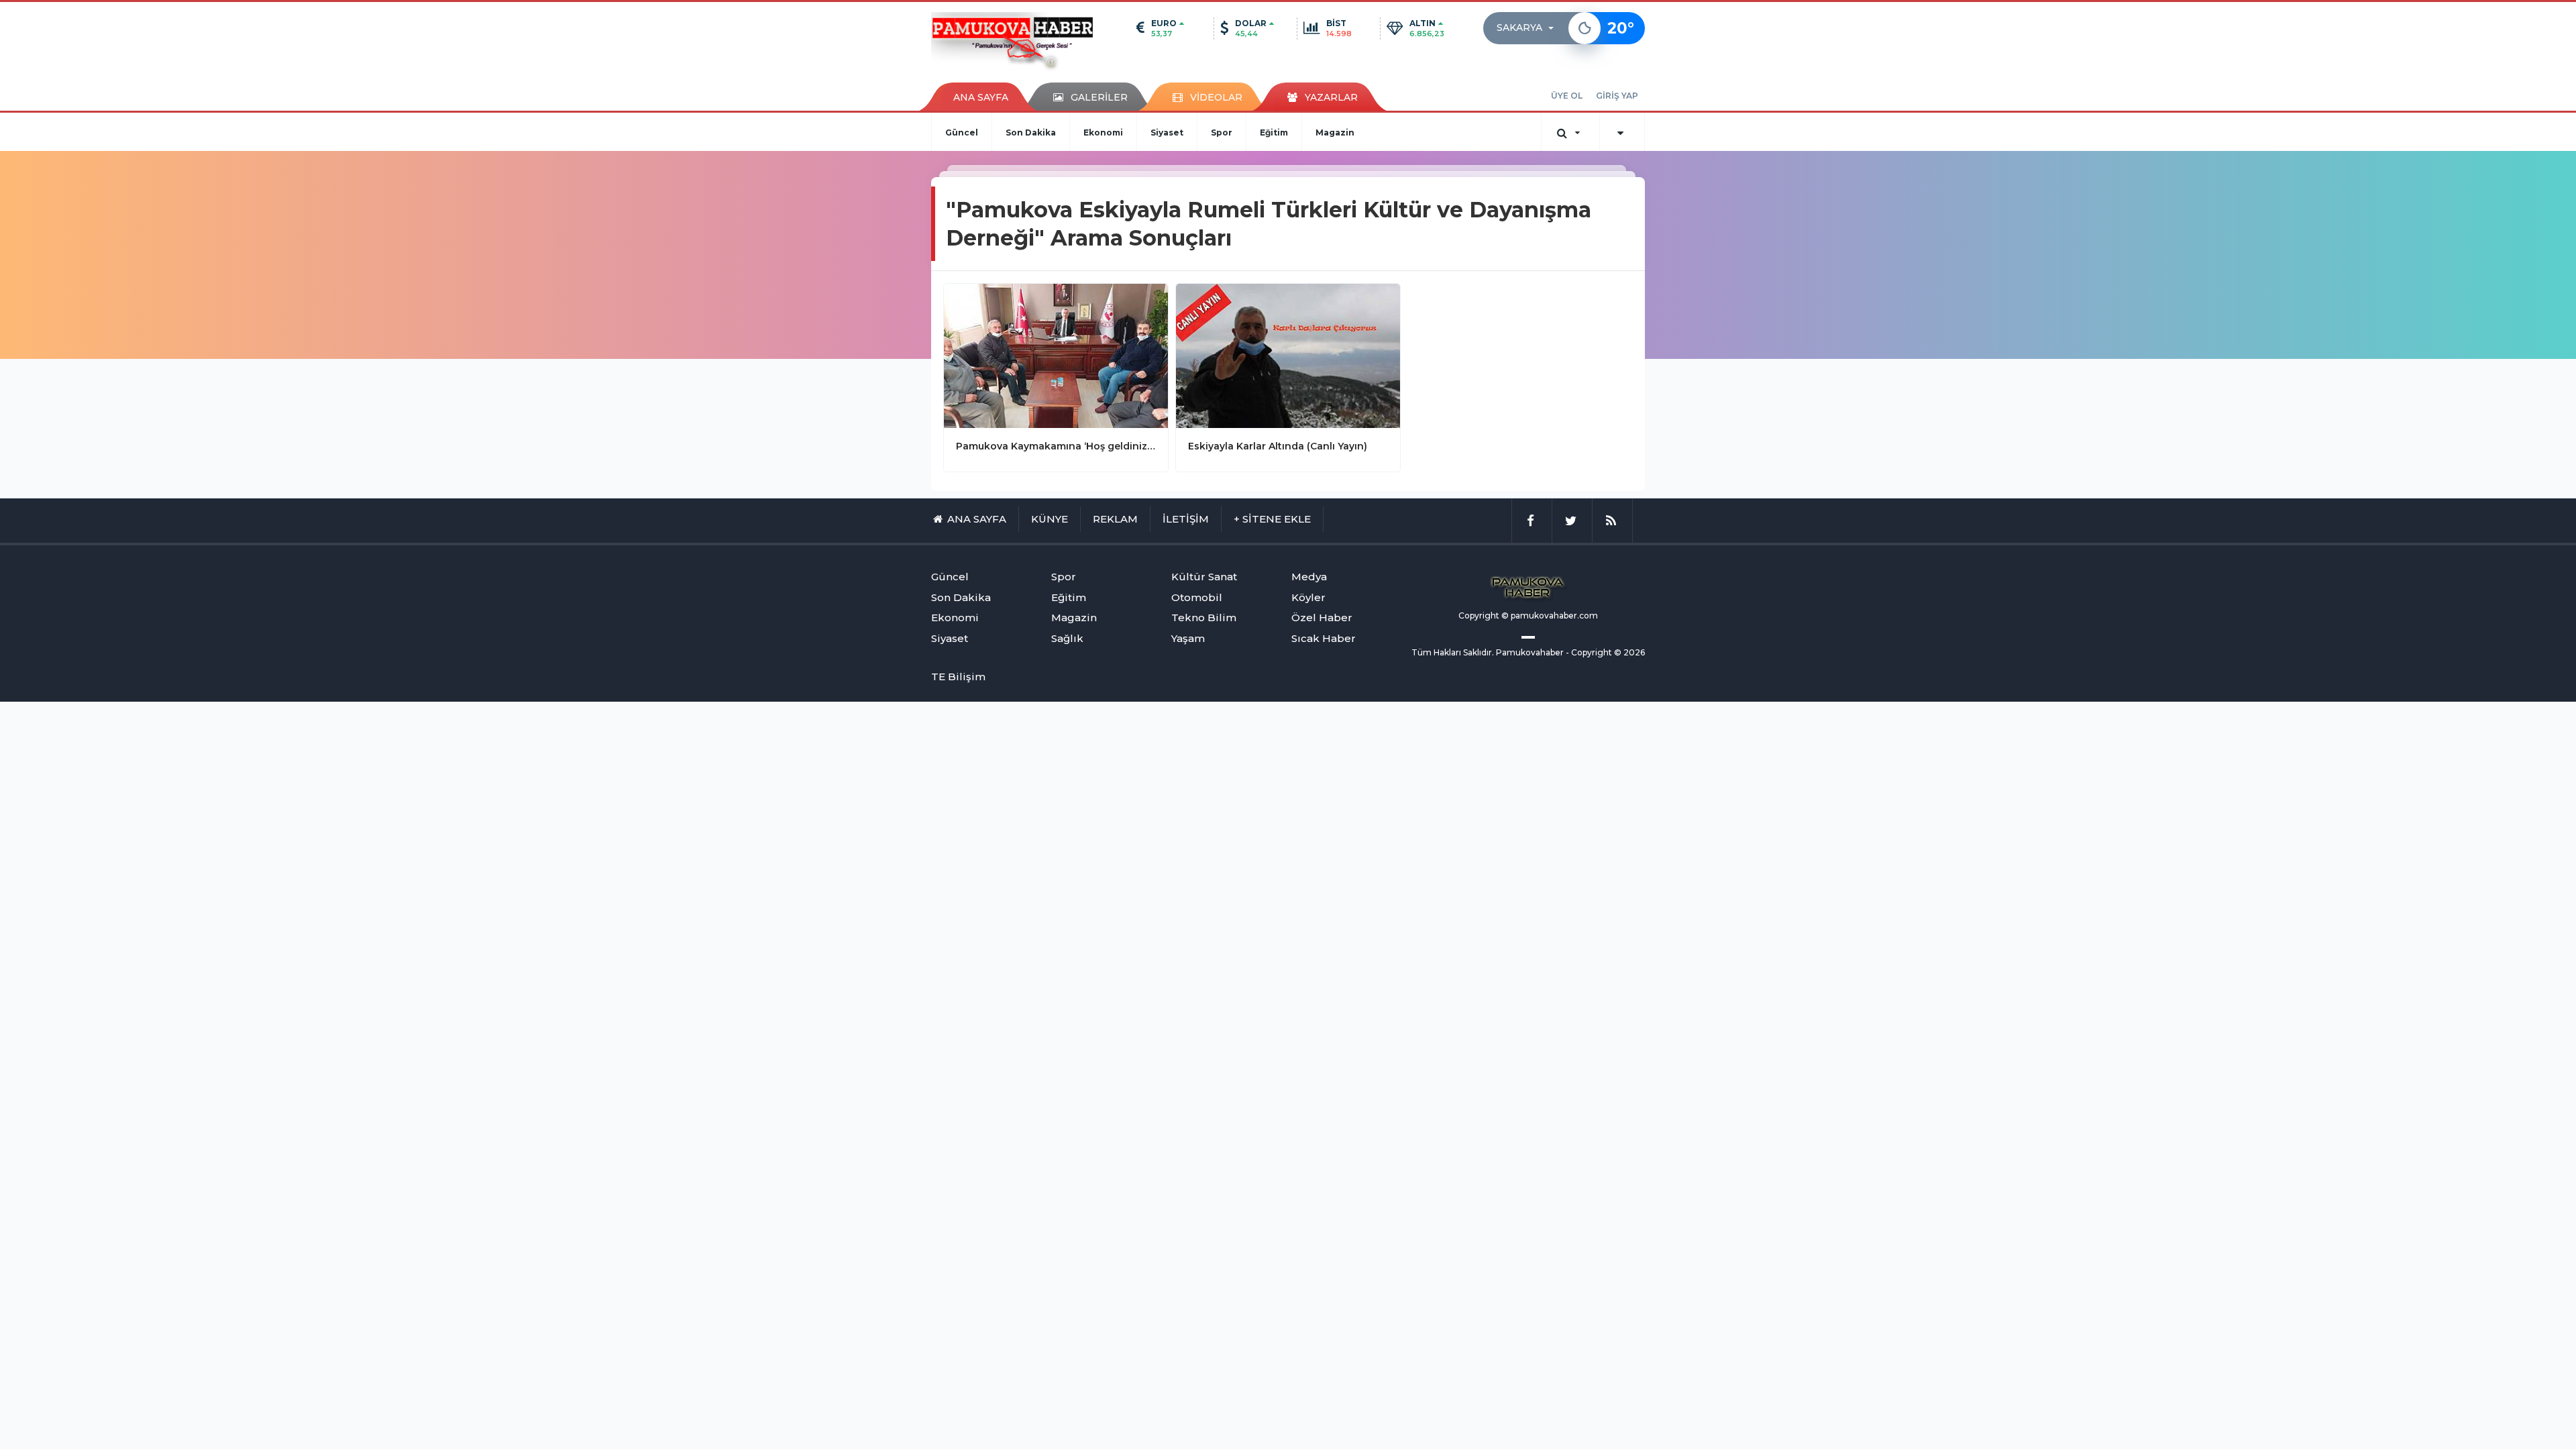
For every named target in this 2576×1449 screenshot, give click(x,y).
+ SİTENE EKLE (1272, 519)
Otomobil (1197, 597)
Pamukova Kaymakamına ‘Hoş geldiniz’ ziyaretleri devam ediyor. (1056, 446)
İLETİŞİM (1186, 519)
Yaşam (1188, 638)
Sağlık (1067, 638)
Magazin (1335, 132)
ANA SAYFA (981, 97)
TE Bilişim (958, 677)
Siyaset (1167, 132)
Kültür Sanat (1204, 577)
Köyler (1308, 597)
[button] (1529, 28)
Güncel (962, 132)
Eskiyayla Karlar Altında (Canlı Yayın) (1278, 446)
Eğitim (1274, 132)
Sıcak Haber (1324, 638)
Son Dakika (1031, 132)
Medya (1309, 577)
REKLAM (1115, 519)
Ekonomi (1103, 132)
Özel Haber (1322, 618)
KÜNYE (1050, 519)
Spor (1222, 132)
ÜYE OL (1567, 96)
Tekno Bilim (1204, 618)
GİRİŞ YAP (1617, 96)
